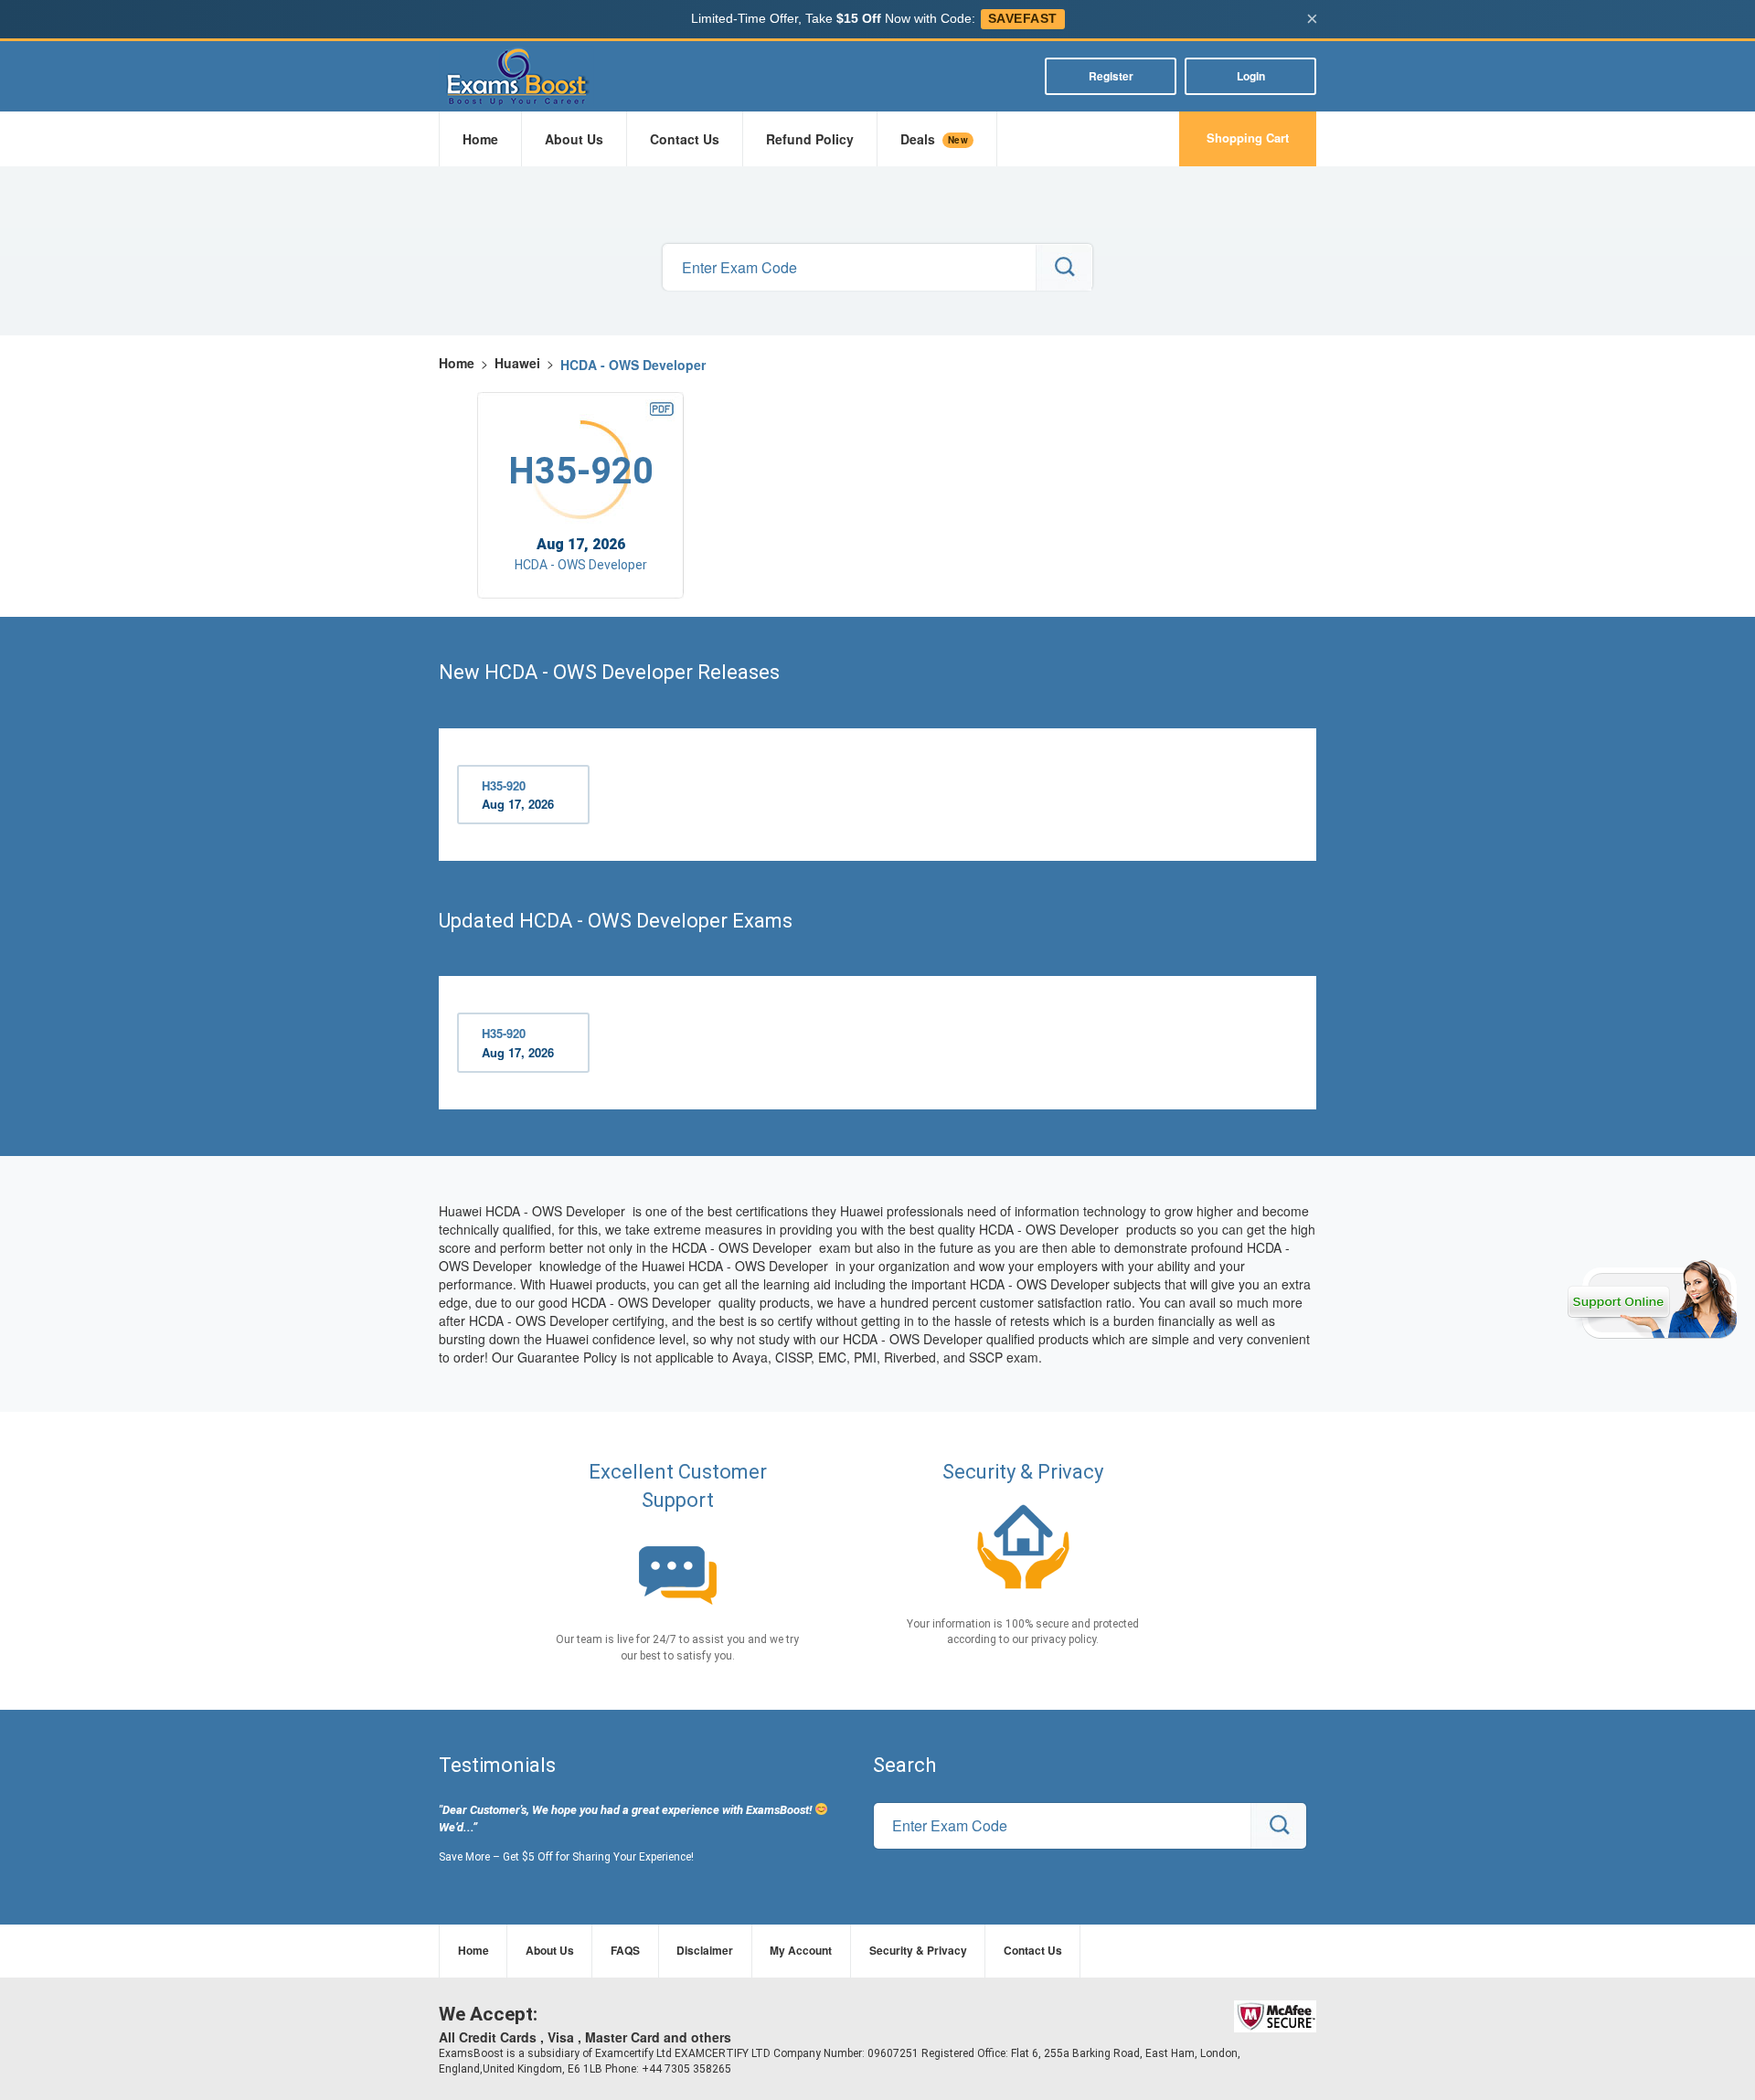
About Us (574, 139)
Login (1251, 76)
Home (480, 139)
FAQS (625, 1950)
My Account (801, 1950)
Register (1111, 76)
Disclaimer (705, 1950)
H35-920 (518, 795)
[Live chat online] (1652, 1299)
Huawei (517, 363)
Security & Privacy (918, 1950)
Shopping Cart (1248, 138)
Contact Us (685, 139)
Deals (934, 139)
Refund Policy (810, 139)
